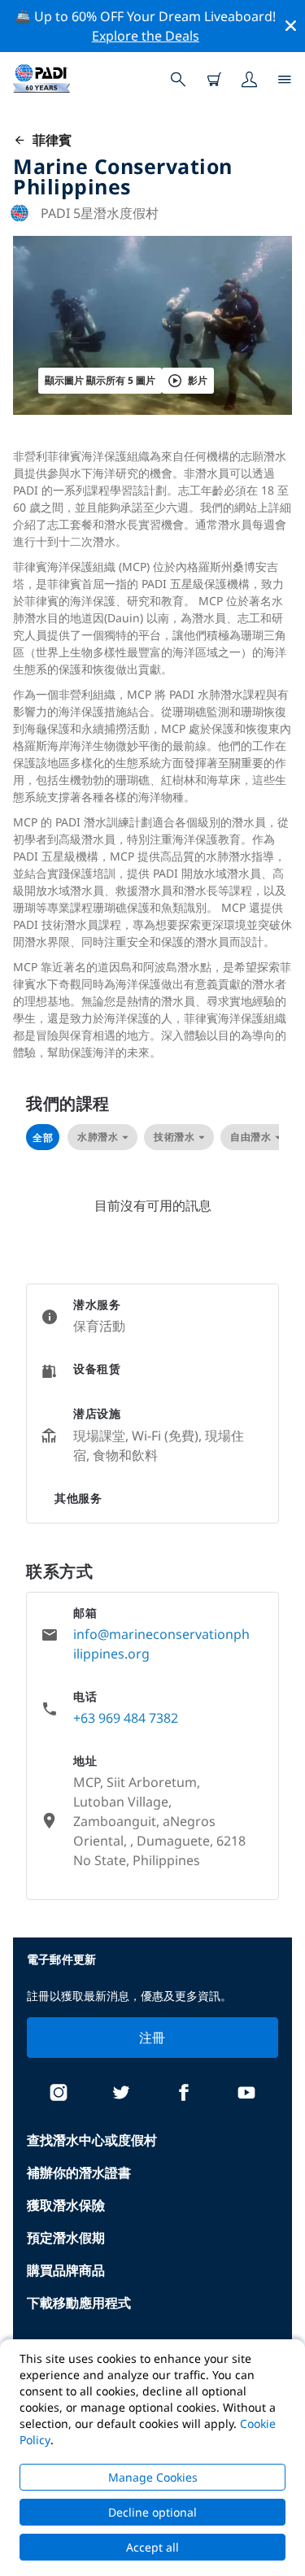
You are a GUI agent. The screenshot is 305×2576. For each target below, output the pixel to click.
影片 (198, 380)
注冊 (152, 2038)
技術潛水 (174, 1137)
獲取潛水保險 (66, 2205)
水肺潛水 (98, 1137)
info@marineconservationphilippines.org (161, 1644)
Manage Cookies (153, 2477)
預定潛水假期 (66, 2238)
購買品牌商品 (66, 2270)
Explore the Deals (146, 36)
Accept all (152, 2547)
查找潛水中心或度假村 (92, 2140)
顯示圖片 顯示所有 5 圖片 (100, 380)
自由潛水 (251, 1137)
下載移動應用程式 (79, 2303)
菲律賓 (49, 140)
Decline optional (152, 2512)
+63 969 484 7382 (126, 1718)
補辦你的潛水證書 (79, 2173)
